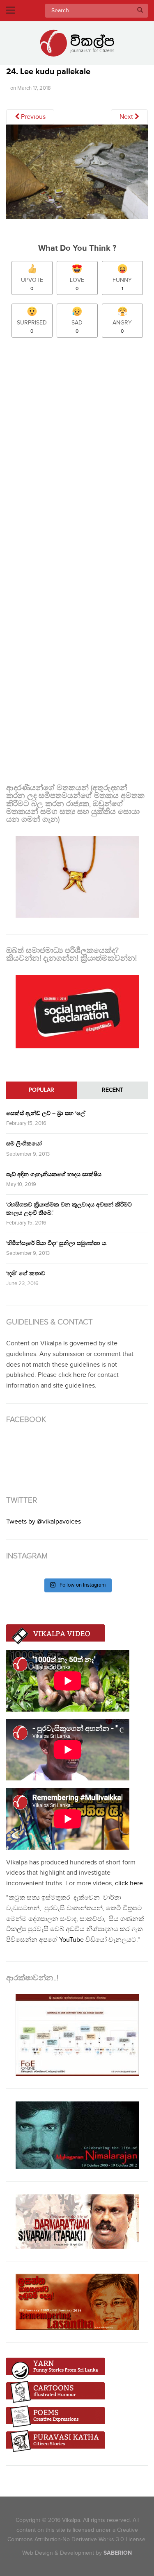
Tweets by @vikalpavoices (44, 1522)
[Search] (140, 11)
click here (129, 1883)
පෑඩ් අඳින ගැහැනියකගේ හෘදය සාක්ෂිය (54, 1174)
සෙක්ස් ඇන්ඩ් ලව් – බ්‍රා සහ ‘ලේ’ (46, 1113)
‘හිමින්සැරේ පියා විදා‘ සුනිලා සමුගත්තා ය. (57, 1243)
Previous (32, 117)
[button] (77, 172)
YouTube (71, 1940)
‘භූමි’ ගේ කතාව (26, 1273)
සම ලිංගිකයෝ (24, 1144)
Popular (41, 1090)
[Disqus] (77, 453)
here (80, 1375)
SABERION (118, 2553)
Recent (113, 1090)
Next (127, 117)
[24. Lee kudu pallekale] (77, 175)
